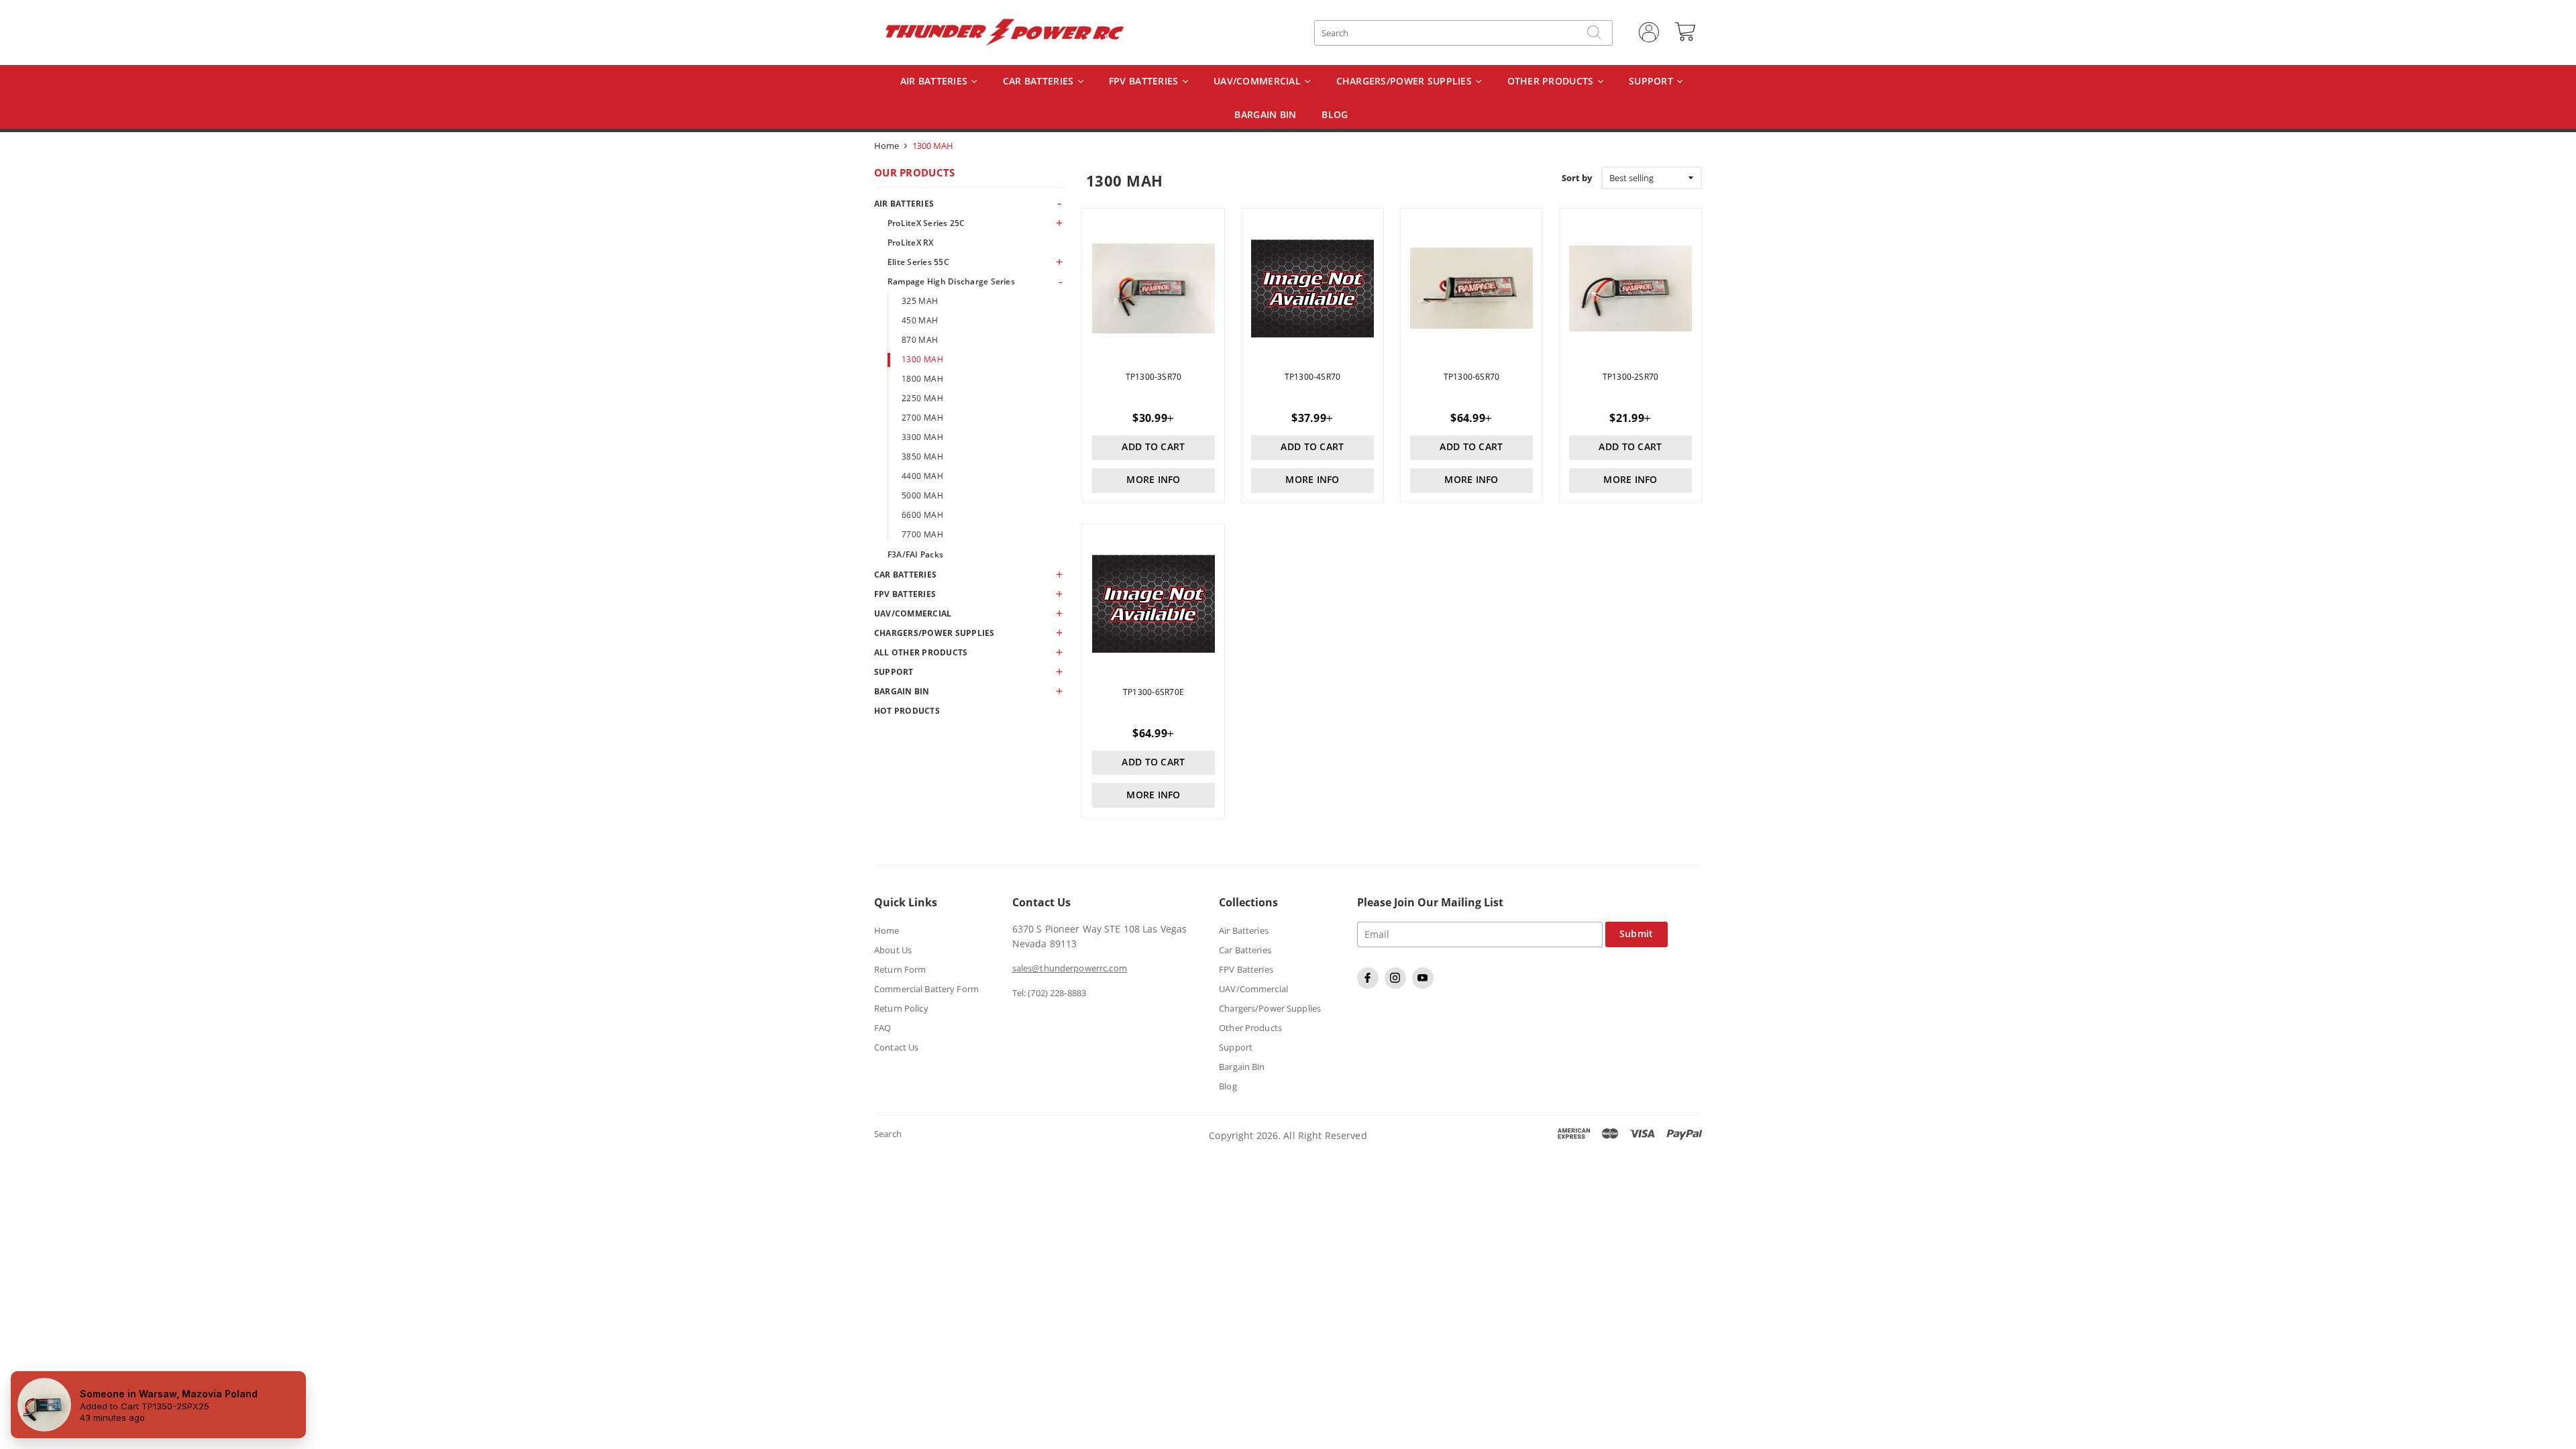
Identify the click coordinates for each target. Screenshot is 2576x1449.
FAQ (882, 1028)
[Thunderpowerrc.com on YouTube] (1425, 985)
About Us (893, 950)
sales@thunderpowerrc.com (1070, 968)
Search (888, 1134)
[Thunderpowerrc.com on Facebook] (1370, 985)
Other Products (1552, 82)
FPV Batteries (1145, 82)
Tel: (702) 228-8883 (1049, 993)
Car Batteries (1040, 82)
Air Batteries (935, 82)
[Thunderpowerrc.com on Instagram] (1397, 985)
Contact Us (896, 1047)
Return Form (900, 969)
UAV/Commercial (1258, 82)
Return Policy (901, 1008)
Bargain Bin (1242, 1067)
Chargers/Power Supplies (1406, 82)
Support (1652, 82)
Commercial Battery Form (926, 989)
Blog (1228, 1086)
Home (887, 146)
